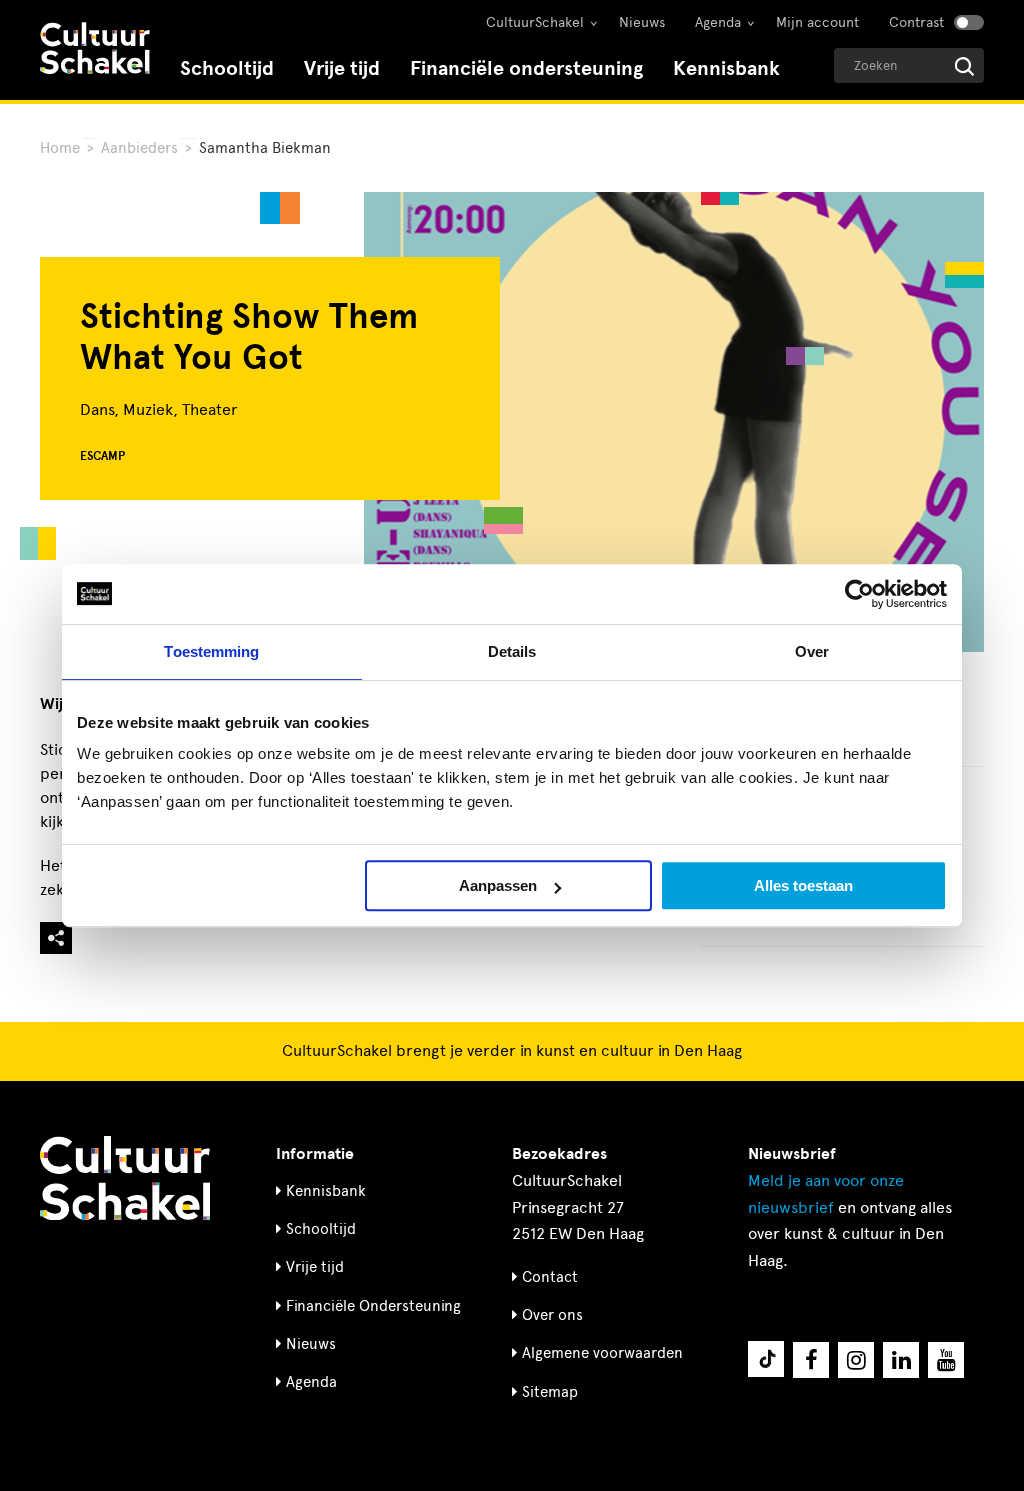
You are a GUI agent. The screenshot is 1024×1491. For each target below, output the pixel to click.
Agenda (718, 22)
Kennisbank (726, 68)
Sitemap (550, 1392)
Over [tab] (812, 651)
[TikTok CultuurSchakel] (766, 1359)
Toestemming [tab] (211, 651)
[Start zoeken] (964, 66)
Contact (550, 1277)
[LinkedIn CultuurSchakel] (901, 1360)
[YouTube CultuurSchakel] (946, 1360)
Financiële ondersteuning (526, 68)
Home (60, 148)
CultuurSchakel (535, 22)
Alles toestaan (803, 885)
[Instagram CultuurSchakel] (856, 1360)
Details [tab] (512, 651)
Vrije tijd (342, 68)
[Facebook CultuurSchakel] (811, 1360)
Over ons (552, 1315)
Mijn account (817, 22)
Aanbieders (139, 148)
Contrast (916, 22)
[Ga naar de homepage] (95, 50)
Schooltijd (227, 68)
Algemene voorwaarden (602, 1353)
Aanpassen (498, 885)
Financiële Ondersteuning (373, 1306)
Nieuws (642, 22)
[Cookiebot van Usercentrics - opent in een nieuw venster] (859, 594)
